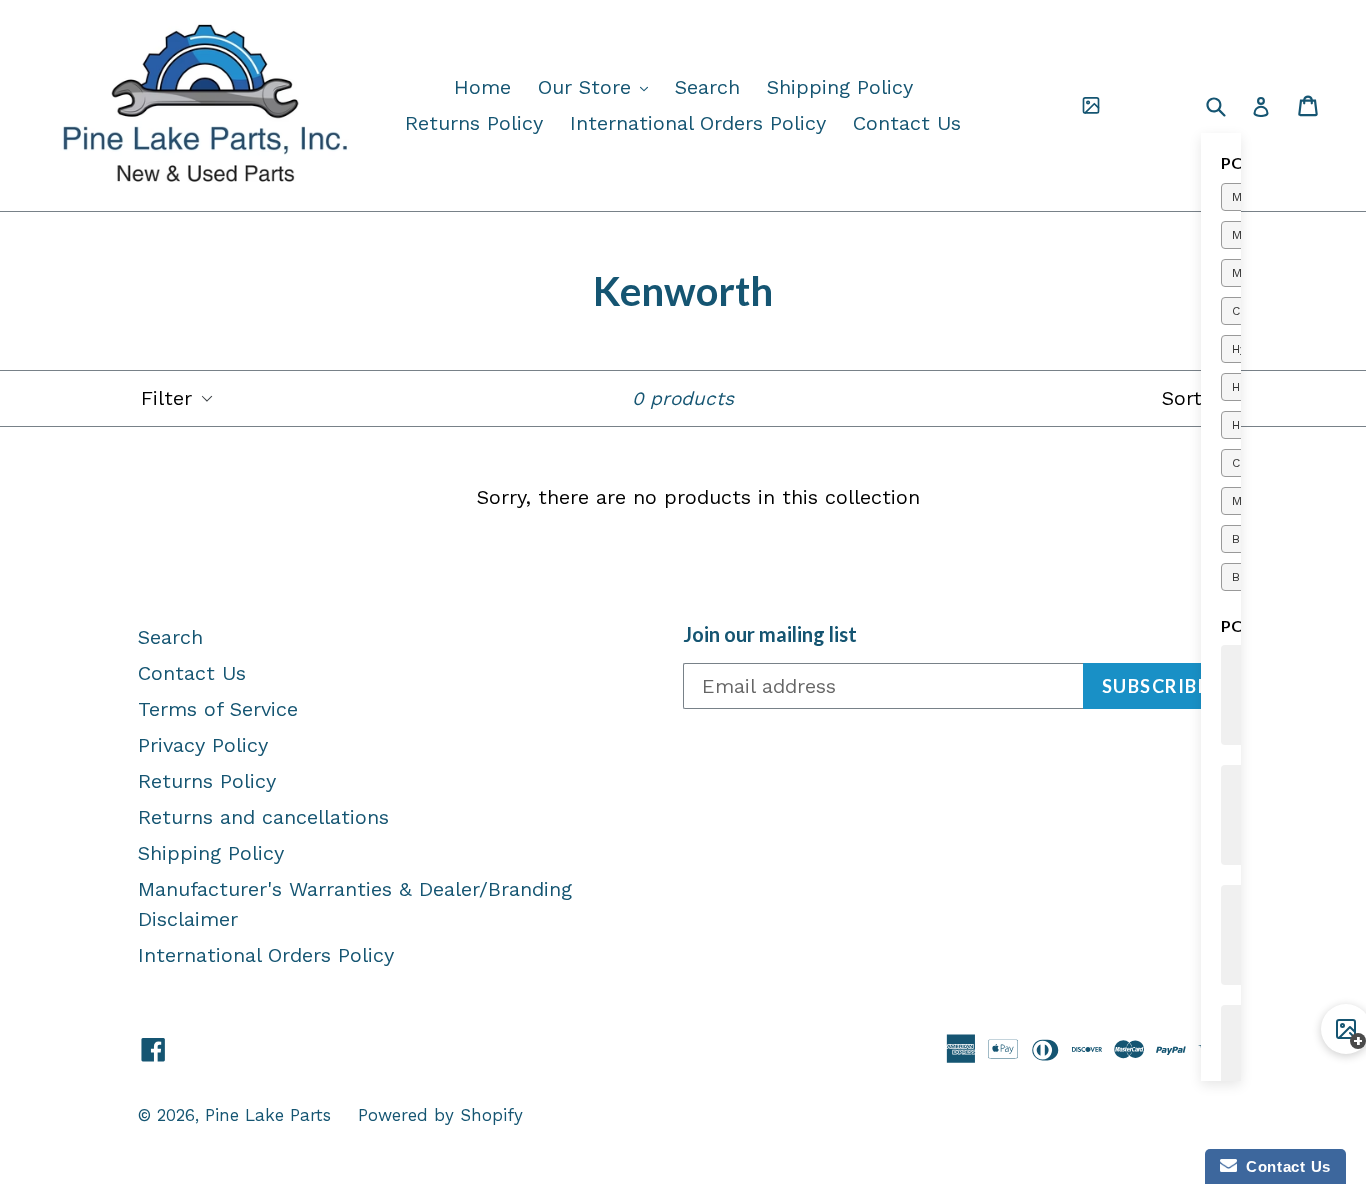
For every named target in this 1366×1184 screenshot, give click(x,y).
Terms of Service (218, 709)
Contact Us (907, 123)
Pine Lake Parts (268, 1115)
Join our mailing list (770, 634)
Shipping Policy (840, 87)
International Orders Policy (698, 123)
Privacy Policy (203, 745)
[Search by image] (1091, 106)
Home (482, 87)
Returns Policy (474, 123)
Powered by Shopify (440, 1115)
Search (707, 87)
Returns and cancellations (263, 817)
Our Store (598, 86)
